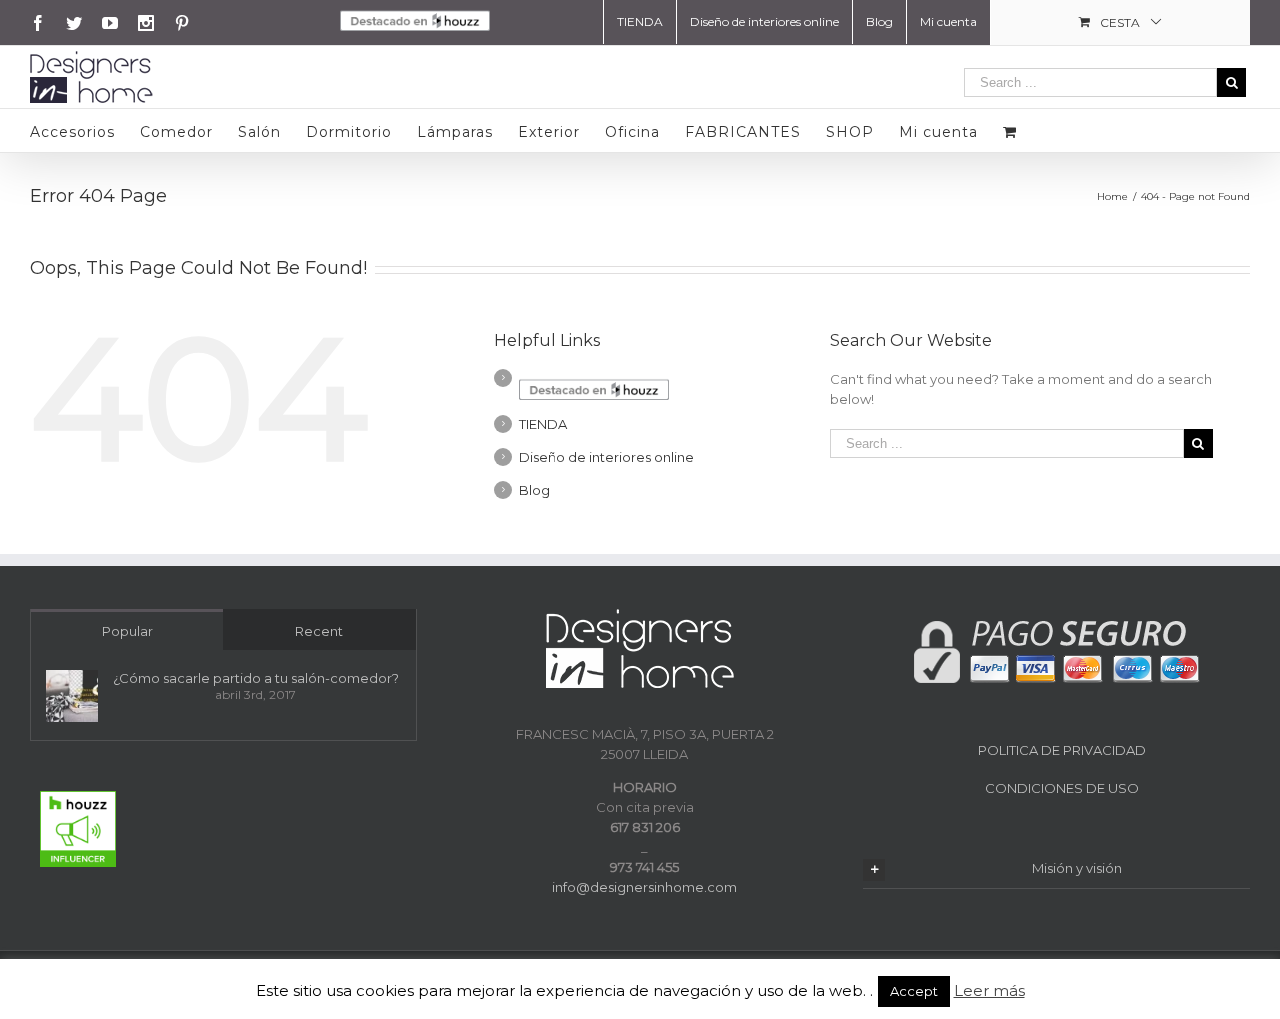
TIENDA (543, 424)
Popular (127, 631)
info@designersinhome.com (644, 887)
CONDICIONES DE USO (1062, 788)
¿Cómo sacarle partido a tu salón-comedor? (256, 678)
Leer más (989, 990)
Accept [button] (914, 991)
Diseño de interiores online (606, 457)
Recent (319, 631)
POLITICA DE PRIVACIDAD (1062, 750)
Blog (534, 490)
